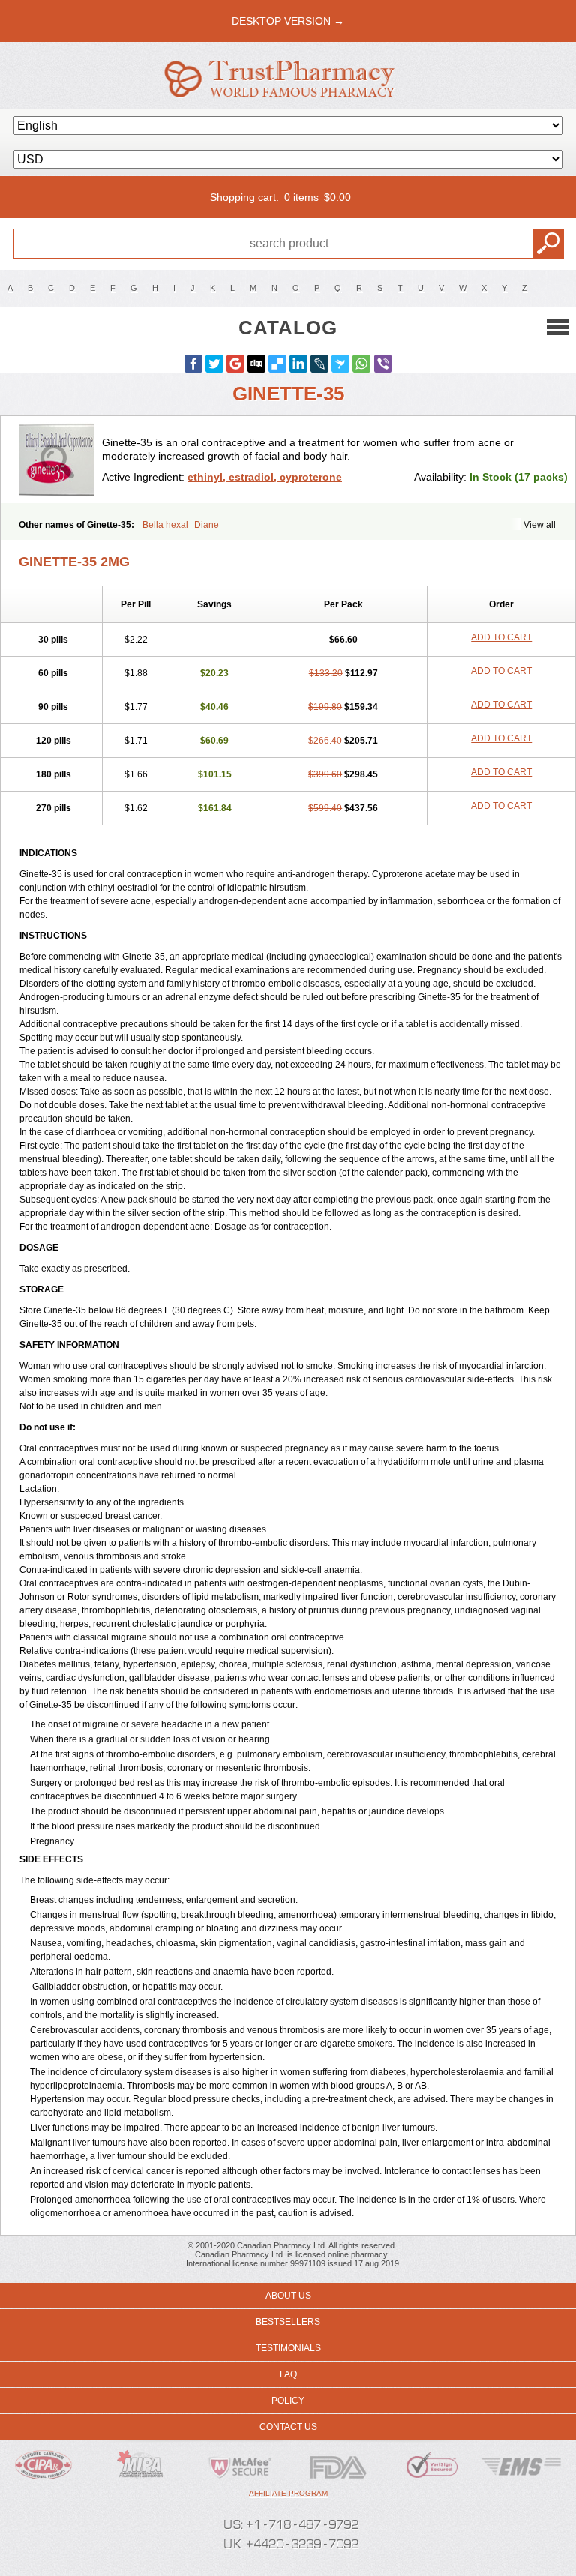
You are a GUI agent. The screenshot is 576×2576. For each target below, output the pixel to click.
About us (288, 2296)
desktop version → (288, 21)
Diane (207, 525)
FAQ (288, 2374)
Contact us (288, 2427)
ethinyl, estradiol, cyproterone (265, 477)
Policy (288, 2401)
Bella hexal (165, 525)
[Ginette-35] (57, 460)
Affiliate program (288, 2493)
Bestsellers (288, 2322)
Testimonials (288, 2348)
